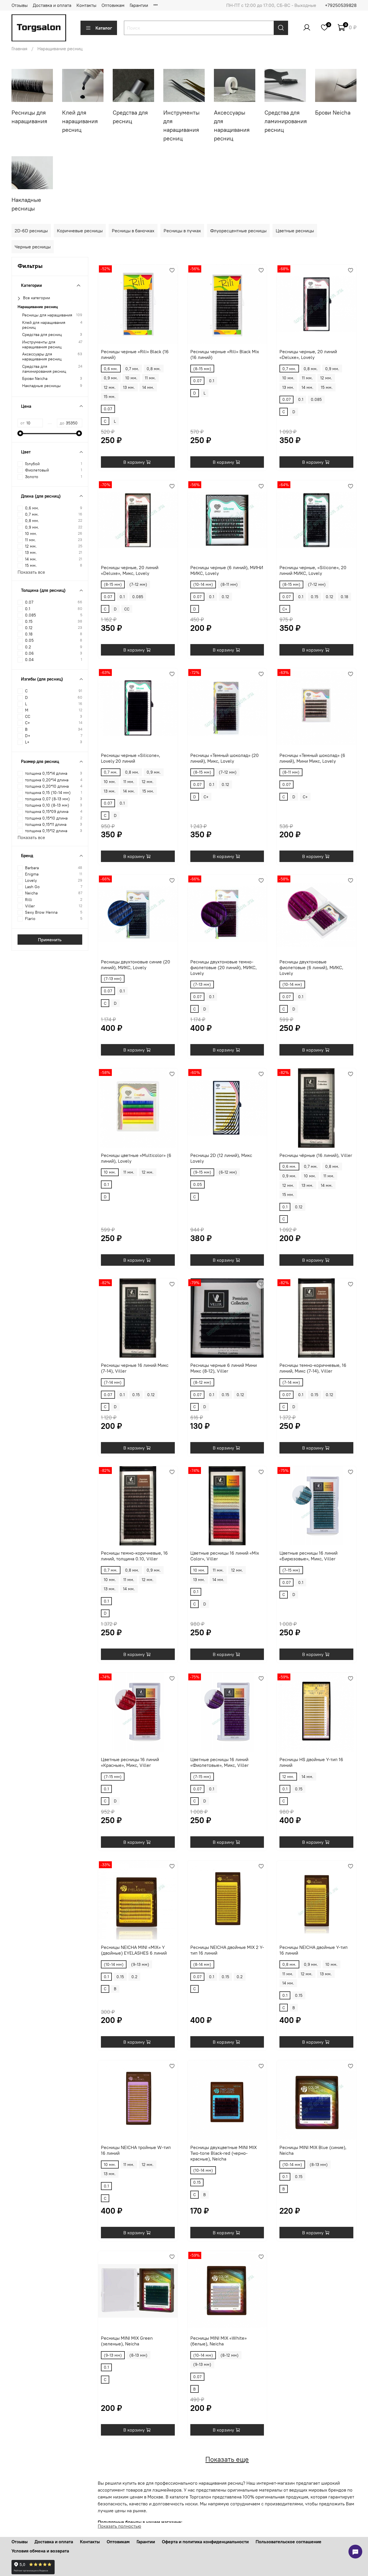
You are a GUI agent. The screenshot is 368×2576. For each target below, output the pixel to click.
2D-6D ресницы (31, 231)
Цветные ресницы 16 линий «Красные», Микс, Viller (130, 1762)
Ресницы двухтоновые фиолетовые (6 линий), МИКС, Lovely (311, 967)
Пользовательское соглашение (289, 2542)
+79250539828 (341, 5)
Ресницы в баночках (133, 231)
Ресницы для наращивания (47, 315)
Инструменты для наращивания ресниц (42, 345)
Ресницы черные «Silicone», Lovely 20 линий (131, 758)
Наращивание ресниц (38, 307)
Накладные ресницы (41, 386)
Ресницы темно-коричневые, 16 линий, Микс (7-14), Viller (313, 1368)
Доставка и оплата (52, 5)
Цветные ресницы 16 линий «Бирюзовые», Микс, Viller (308, 1556)
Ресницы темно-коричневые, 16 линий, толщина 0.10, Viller (134, 1556)
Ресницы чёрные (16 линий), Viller (316, 1155)
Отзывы (20, 5)
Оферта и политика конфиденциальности (205, 2542)
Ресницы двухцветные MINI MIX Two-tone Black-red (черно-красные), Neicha (224, 2153)
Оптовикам (113, 5)
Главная (19, 49)
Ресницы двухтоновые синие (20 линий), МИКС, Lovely (136, 965)
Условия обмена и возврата (40, 2551)
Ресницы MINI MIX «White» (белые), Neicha (218, 2341)
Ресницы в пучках (182, 231)
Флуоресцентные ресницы (238, 231)
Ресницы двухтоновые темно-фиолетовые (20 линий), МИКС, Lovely (224, 967)
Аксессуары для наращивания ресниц (42, 357)
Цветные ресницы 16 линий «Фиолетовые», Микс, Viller (220, 1762)
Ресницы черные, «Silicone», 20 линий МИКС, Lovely (313, 570)
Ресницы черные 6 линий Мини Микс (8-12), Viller (224, 1368)
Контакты (86, 5)
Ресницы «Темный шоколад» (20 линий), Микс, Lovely (225, 758)
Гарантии (139, 5)
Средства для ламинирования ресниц (44, 369)
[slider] (20, 433)
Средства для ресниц (42, 335)
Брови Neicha (35, 379)
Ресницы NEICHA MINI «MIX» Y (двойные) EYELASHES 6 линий (134, 1950)
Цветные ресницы (295, 231)
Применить (50, 940)
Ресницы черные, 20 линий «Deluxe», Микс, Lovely (130, 570)
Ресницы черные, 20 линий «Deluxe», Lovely (308, 354)
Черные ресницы (33, 247)
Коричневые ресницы (80, 231)
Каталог (104, 28)
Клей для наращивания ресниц (44, 325)
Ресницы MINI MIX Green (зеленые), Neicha (127, 2341)
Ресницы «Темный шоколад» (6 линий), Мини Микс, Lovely (312, 758)
